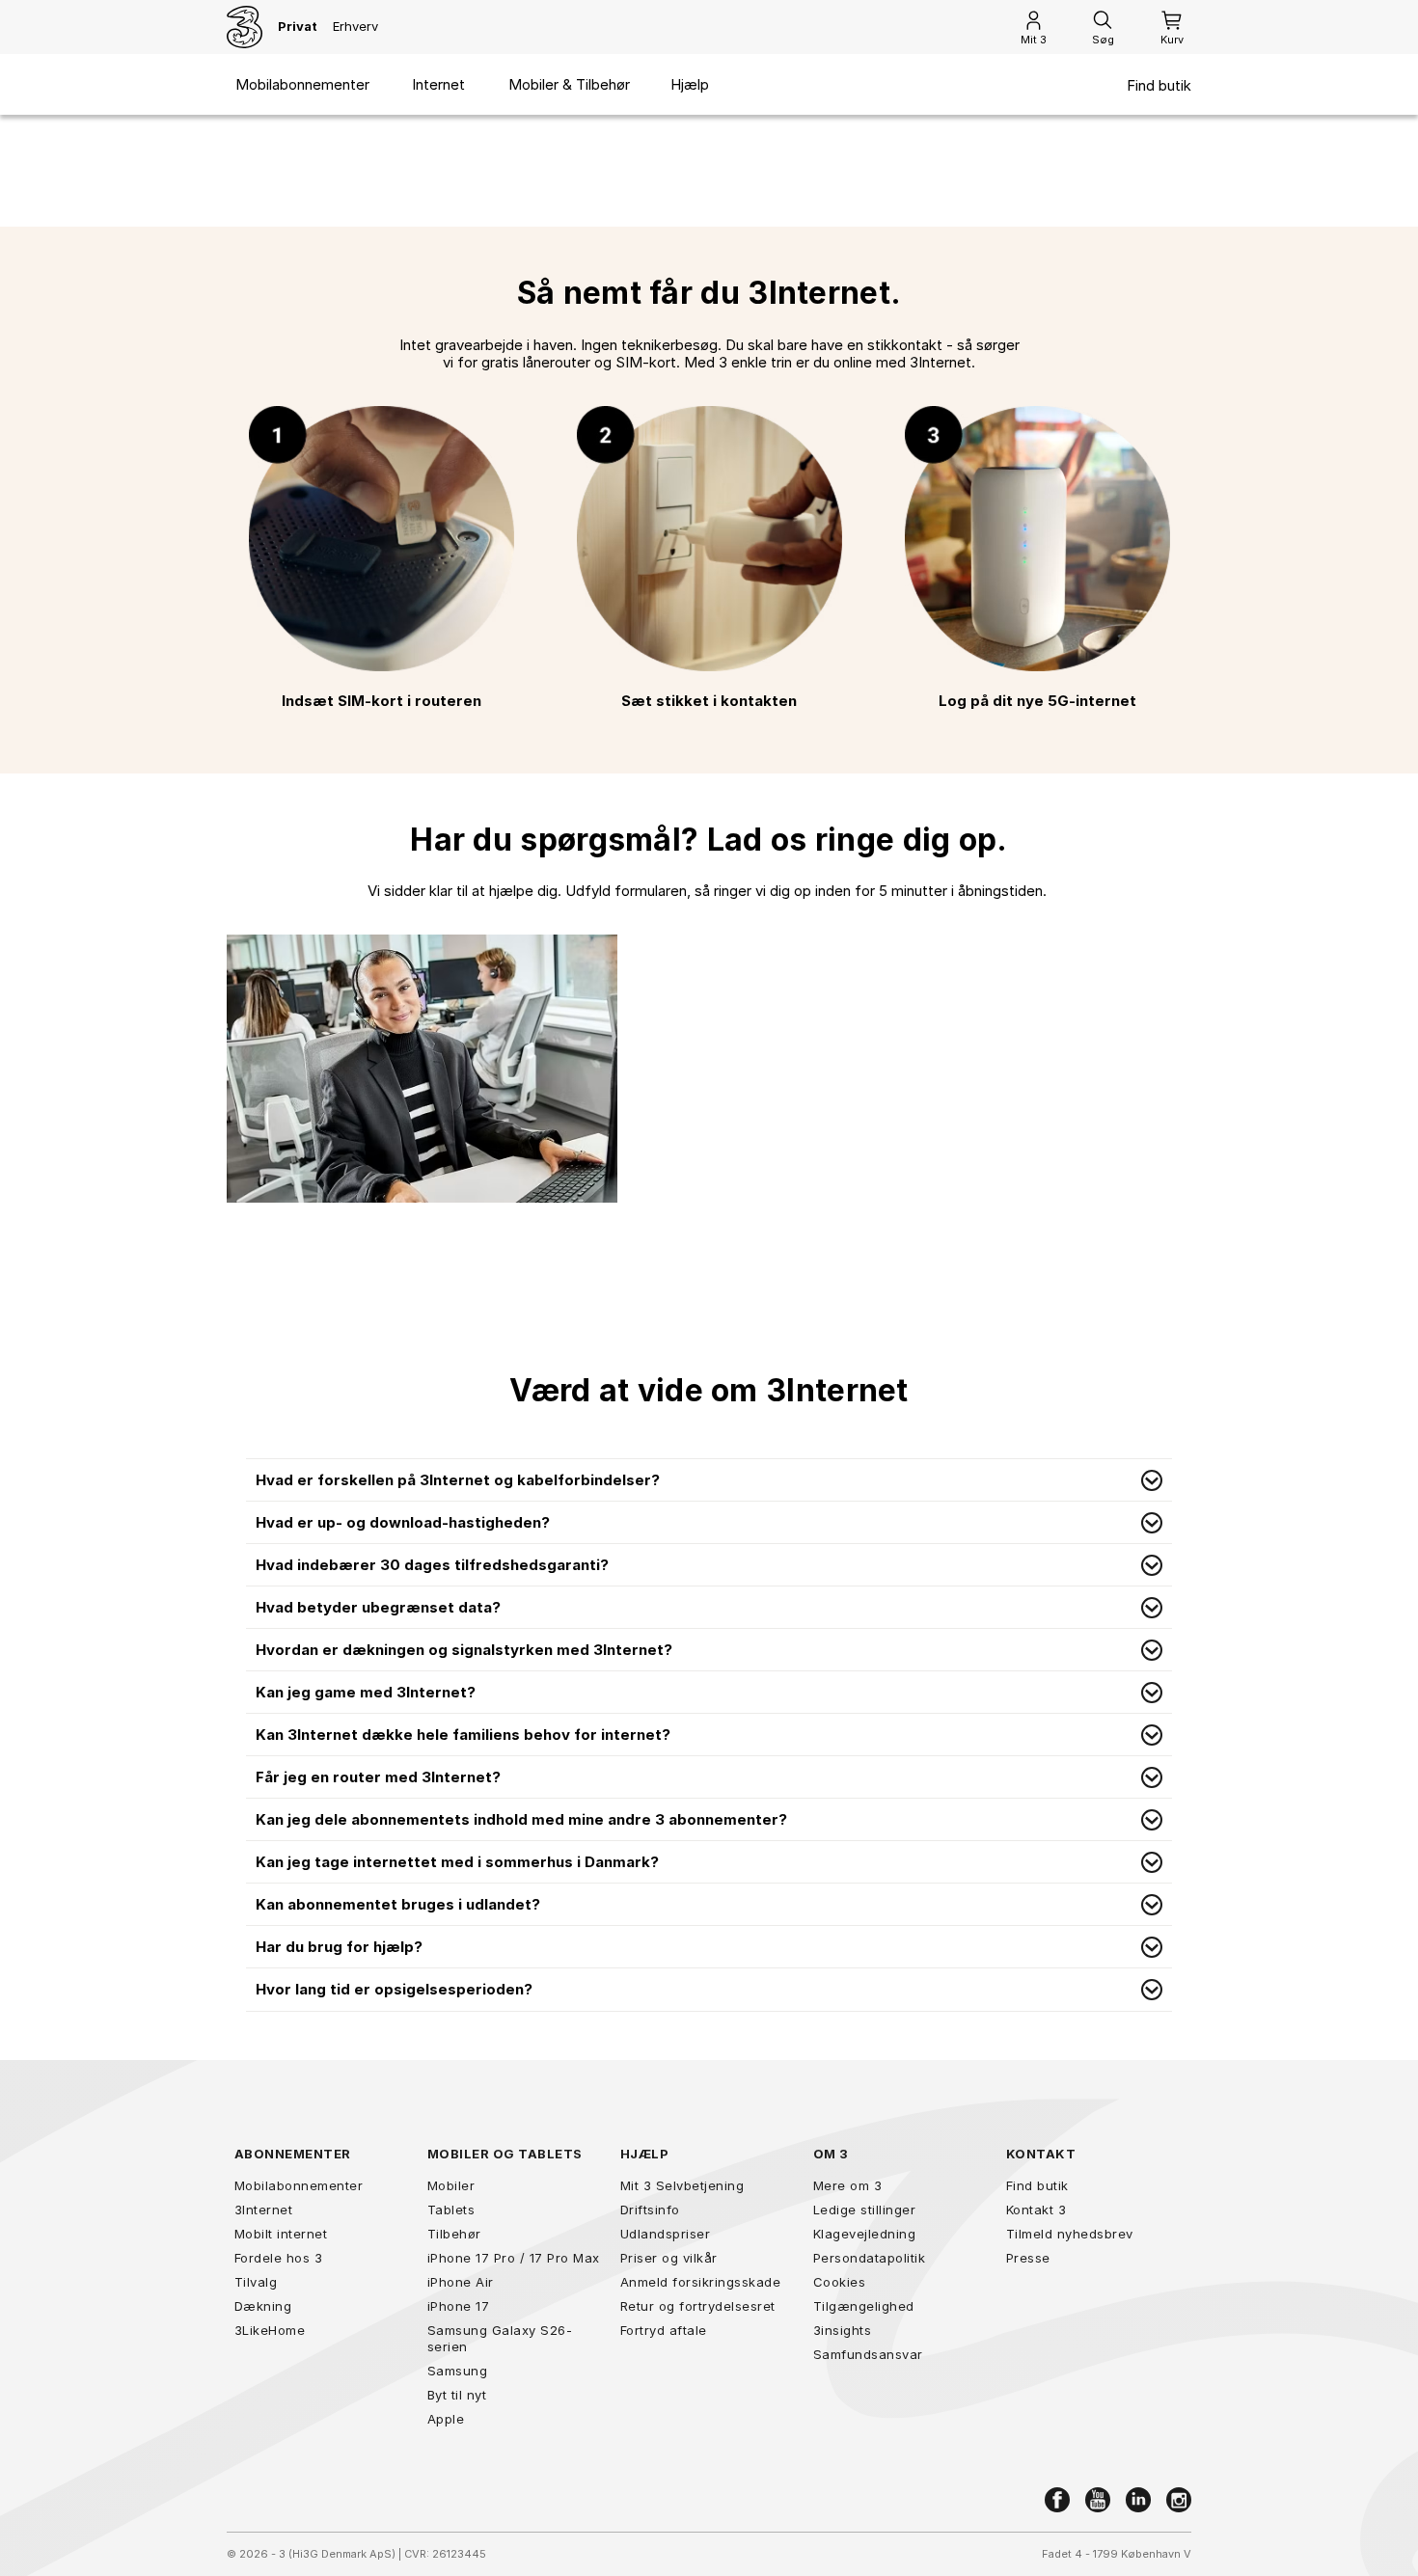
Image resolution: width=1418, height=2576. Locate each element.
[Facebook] (1057, 2500)
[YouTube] (1098, 2500)
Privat (298, 26)
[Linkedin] (1138, 2500)
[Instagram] (1179, 2500)
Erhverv (355, 26)
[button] (709, 1480)
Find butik (1159, 86)
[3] (245, 27)
